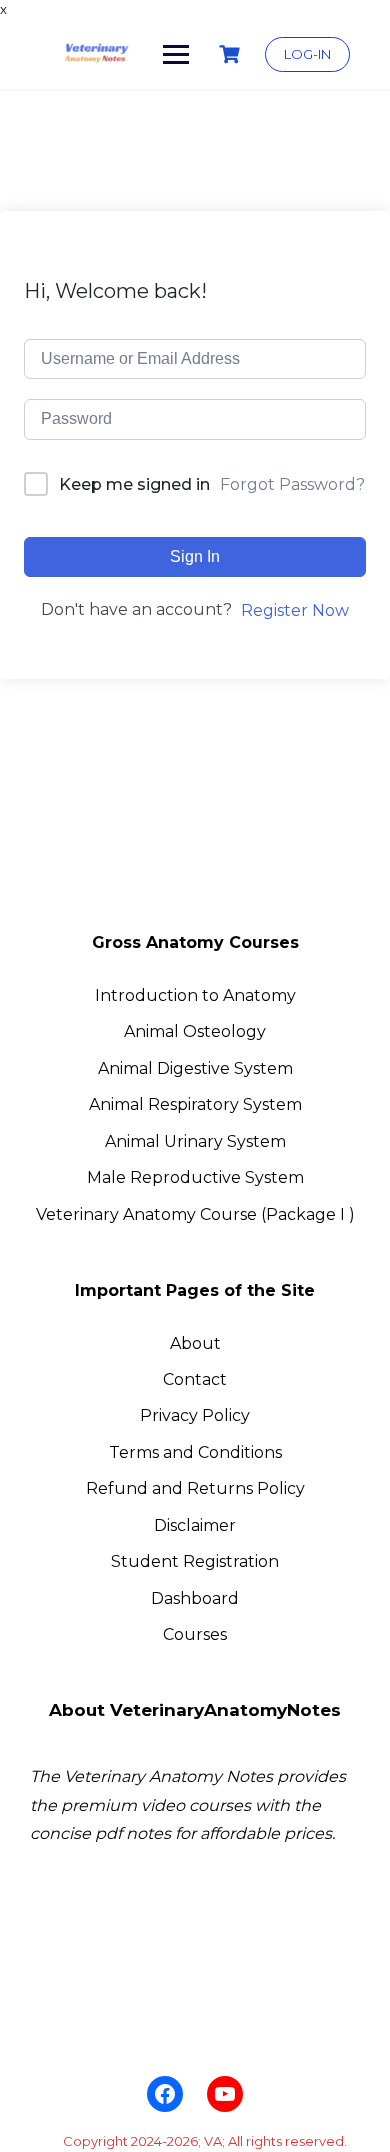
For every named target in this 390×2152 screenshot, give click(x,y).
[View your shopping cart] (232, 54)
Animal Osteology (195, 1031)
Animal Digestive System (195, 1068)
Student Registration (195, 1561)
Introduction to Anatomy (195, 995)
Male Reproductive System (195, 1177)
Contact (195, 1379)
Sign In (195, 556)
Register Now (295, 610)
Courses (195, 1634)
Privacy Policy (195, 1415)
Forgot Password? (292, 484)
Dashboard (195, 1598)
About (195, 1343)
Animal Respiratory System (195, 1104)
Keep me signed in (134, 484)
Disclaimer (195, 1525)
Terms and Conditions (195, 1452)
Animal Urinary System (195, 1141)
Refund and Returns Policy (195, 1488)
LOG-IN (307, 54)
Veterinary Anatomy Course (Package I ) (195, 1214)
